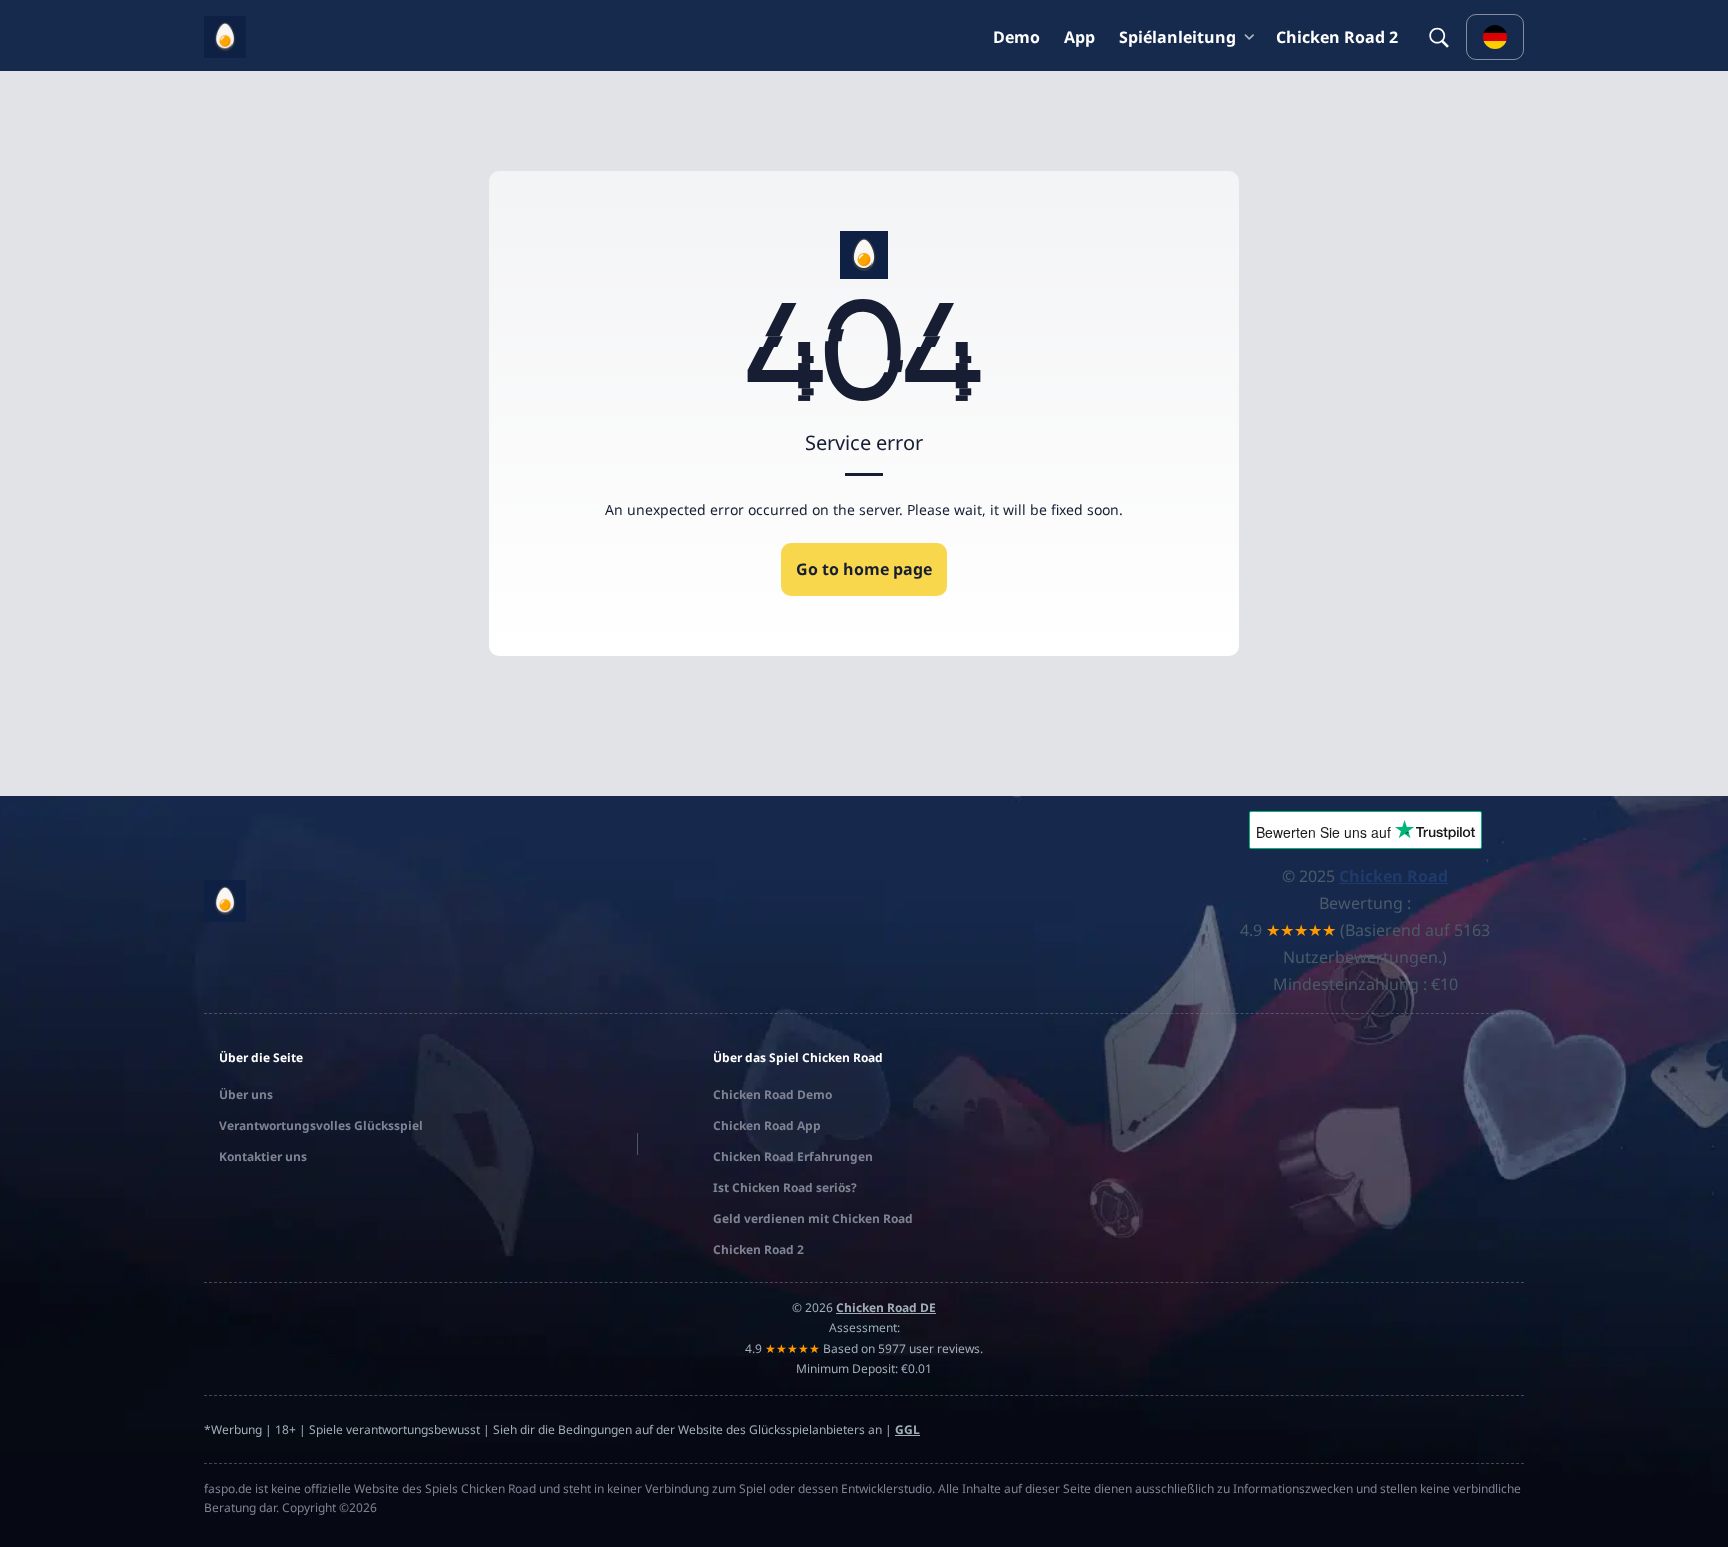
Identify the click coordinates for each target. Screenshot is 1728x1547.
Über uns (246, 1094)
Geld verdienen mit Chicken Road (813, 1218)
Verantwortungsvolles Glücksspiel (321, 1125)
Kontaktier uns (263, 1156)
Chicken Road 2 (1337, 37)
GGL (907, 1429)
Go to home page (864, 569)
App (1079, 37)
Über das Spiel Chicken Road (798, 1057)
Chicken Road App (767, 1125)
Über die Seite (261, 1057)
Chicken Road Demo (772, 1094)
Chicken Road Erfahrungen (793, 1156)
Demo (1016, 37)
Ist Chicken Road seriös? (785, 1187)
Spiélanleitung (1177, 37)
